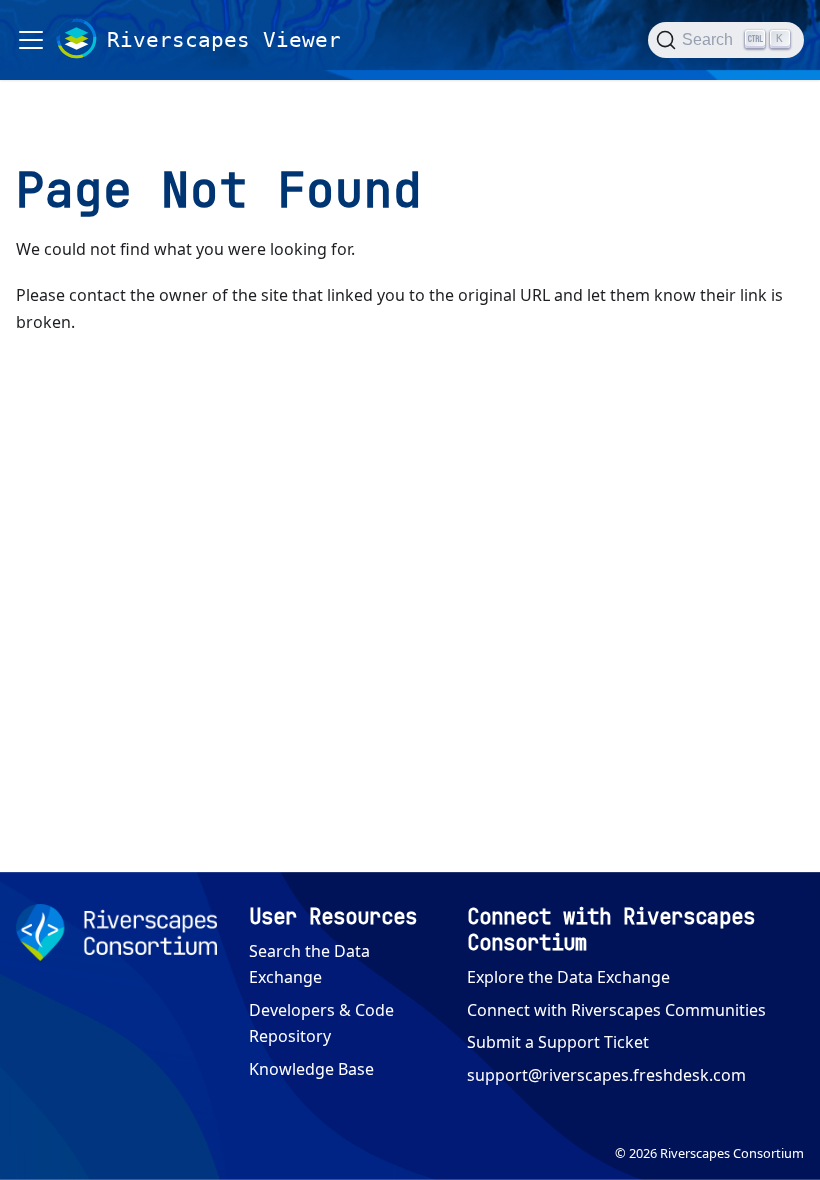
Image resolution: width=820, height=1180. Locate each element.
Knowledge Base (311, 1069)
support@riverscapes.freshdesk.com (606, 1075)
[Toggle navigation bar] (31, 40)
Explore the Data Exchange (568, 977)
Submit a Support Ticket (558, 1042)
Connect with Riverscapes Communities (616, 1010)
